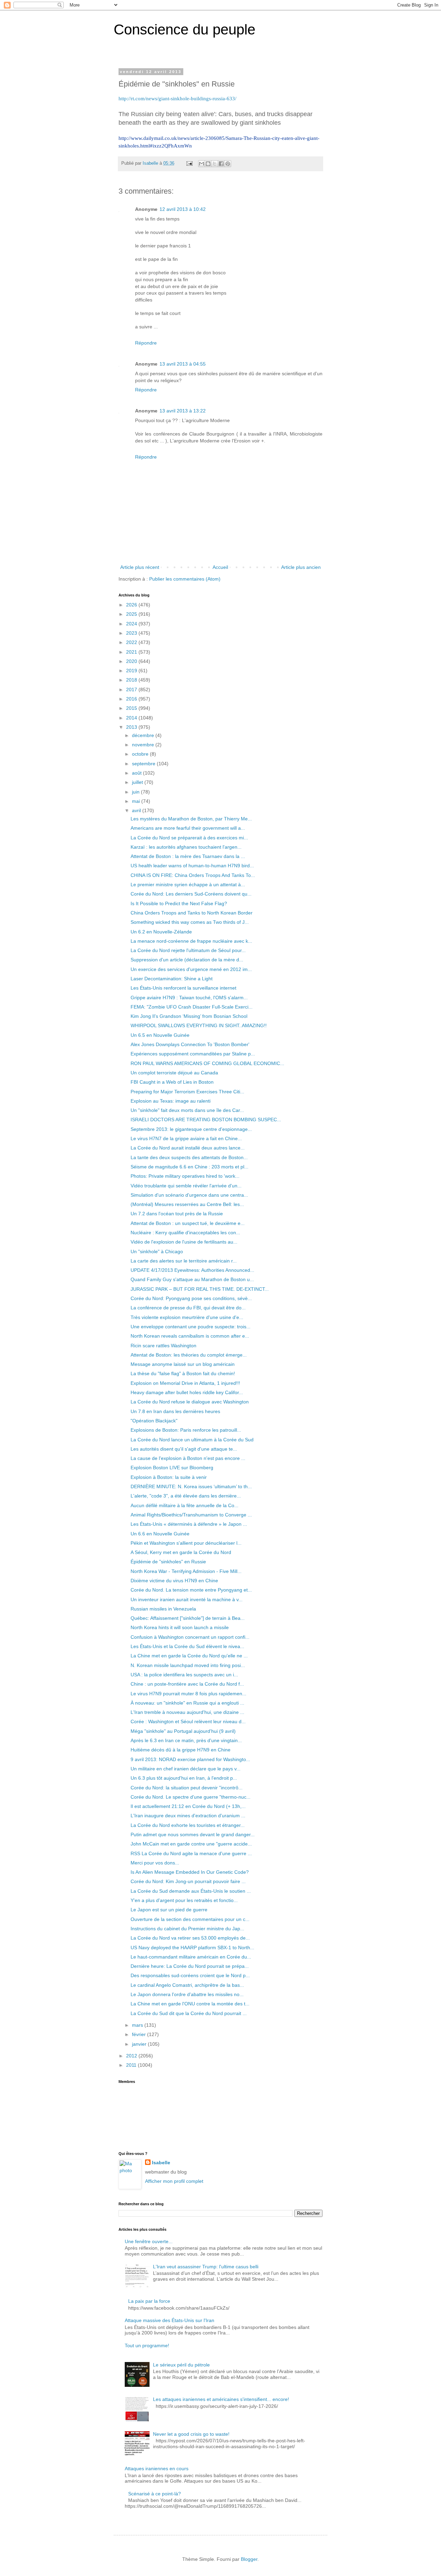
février (140, 2034)
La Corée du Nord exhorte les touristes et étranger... (188, 1825)
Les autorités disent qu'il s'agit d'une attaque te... (184, 1449)
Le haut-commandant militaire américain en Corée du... (191, 1957)
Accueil (220, 567)
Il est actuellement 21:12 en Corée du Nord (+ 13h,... (188, 1806)
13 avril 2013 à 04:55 (183, 364)
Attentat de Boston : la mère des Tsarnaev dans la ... (188, 856)
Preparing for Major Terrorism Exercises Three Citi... (187, 1092)
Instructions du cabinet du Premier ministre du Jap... (187, 1929)
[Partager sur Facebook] (221, 164)
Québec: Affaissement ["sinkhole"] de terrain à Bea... (188, 1618)
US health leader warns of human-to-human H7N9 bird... (192, 866)
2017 (132, 689)
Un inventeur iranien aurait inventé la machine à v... (187, 1599)
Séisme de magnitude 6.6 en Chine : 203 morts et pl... (189, 1167)
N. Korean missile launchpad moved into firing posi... (188, 1665)
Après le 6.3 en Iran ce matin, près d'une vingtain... (186, 1740)
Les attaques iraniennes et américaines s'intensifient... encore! (221, 2399)
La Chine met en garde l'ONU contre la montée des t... (190, 2004)
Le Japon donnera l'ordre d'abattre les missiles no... (187, 1994)
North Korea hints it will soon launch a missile (180, 1627)
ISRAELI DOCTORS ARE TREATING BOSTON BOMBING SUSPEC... (206, 1120)
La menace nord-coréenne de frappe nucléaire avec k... (191, 941)
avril (137, 810)
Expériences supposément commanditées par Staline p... (193, 1054)
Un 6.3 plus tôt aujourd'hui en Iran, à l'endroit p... (184, 1778)
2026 (132, 605)
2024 (132, 624)
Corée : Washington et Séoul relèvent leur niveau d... (188, 1721)
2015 (132, 708)
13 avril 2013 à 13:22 (183, 411)
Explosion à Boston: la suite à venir (169, 1477)
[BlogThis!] (208, 164)
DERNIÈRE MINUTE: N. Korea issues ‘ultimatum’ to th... (191, 1486)
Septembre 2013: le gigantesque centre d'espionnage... (191, 1129)
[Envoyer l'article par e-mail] (189, 163)
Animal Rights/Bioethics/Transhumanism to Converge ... (191, 1515)
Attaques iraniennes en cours (157, 2468)
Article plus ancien (301, 567)
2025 (132, 614)
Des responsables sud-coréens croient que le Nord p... (190, 1975)
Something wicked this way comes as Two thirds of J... (190, 922)
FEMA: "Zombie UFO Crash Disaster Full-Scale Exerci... (192, 1007)
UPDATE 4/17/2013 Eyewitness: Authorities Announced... (192, 1270)
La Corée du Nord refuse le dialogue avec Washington (190, 1402)
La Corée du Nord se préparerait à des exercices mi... (189, 838)
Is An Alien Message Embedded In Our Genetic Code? (190, 1872)
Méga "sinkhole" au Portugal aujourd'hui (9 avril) (183, 1731)
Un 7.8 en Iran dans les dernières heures (175, 1411)
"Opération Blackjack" (154, 1421)
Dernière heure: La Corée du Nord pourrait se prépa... (190, 1966)
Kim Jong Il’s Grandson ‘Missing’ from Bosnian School (189, 1016)
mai (137, 801)
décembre (144, 735)
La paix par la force (149, 2301)
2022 (132, 642)
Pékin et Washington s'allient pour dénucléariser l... (186, 1543)
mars (138, 2025)
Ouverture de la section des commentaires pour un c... (190, 1919)
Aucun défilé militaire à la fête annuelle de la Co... (184, 1505)
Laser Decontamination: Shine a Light (172, 979)
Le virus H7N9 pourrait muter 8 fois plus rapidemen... (188, 1694)
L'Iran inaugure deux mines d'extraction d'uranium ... (188, 1816)
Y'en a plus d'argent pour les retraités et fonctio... (184, 1900)
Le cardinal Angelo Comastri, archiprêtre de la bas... (187, 1985)
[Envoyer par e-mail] (202, 164)
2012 (132, 2056)
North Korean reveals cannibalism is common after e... (190, 1336)
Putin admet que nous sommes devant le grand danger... (193, 1834)
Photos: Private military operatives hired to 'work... (185, 1176)
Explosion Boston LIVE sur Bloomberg (172, 1468)
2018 (132, 680)
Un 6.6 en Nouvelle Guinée (160, 1534)
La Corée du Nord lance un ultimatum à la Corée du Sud (192, 1440)
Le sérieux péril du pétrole (181, 2365)
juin (136, 792)
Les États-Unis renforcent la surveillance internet (183, 988)
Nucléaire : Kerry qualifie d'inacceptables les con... (185, 1233)
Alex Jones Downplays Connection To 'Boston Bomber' (190, 1044)
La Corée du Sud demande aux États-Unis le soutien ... (191, 1891)
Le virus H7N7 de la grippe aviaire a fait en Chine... (186, 1138)
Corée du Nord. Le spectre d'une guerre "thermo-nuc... (191, 1797)
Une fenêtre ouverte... (149, 2241)
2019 (132, 671)
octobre (141, 754)
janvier (140, 2044)
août (137, 773)
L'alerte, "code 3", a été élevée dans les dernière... (186, 1496)
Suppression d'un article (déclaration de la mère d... (187, 960)
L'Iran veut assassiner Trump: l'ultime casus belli (206, 2267)
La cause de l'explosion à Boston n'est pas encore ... (188, 1458)
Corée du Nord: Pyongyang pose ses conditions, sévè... (191, 1298)
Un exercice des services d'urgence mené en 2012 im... (191, 969)
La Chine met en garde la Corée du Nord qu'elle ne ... (189, 1656)
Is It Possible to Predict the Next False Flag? (179, 903)
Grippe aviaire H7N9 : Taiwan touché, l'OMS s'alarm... (189, 998)
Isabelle (161, 2163)
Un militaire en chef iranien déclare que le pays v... (186, 1769)
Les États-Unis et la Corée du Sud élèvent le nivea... (187, 1646)
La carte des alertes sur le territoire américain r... (184, 1261)
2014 (132, 718)
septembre (144, 764)
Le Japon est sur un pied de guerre (169, 1910)
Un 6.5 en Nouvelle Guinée (160, 1035)
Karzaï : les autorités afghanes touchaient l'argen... (186, 847)
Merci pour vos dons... (155, 1863)
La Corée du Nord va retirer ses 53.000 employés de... (190, 1938)
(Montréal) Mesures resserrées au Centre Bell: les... (187, 1204)
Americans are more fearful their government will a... (188, 828)
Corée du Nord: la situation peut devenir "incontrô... (187, 1788)
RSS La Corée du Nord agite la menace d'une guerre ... (191, 1853)
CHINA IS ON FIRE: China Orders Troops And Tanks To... (193, 875)
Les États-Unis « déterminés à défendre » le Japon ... (189, 1524)
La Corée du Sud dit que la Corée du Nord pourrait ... (189, 2013)
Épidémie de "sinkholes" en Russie (168, 1562)
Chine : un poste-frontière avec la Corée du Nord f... (187, 1684)
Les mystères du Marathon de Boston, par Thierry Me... (191, 819)
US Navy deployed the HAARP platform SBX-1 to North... (192, 1948)
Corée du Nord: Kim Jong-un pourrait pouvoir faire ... (188, 1881)
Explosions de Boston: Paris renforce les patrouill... (186, 1430)
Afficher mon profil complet (174, 2181)
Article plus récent (140, 567)
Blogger (249, 2559)
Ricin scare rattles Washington (163, 1346)
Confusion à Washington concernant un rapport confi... (190, 1637)
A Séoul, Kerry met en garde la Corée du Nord (181, 1552)
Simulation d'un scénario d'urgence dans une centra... (189, 1195)
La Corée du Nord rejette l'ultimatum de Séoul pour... (188, 950)
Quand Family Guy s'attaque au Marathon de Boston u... (192, 1279)
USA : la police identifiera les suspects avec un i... (184, 1675)
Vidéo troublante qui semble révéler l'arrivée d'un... (186, 1186)
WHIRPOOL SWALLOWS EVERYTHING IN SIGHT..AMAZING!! (199, 1025)
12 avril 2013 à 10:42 (183, 209)
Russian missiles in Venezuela (163, 1609)
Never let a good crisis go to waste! (191, 2434)
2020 (132, 661)
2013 (132, 727)
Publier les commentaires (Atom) (185, 579)
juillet (138, 782)
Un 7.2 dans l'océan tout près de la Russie (177, 1214)
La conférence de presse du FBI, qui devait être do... (188, 1308)
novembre (144, 745)
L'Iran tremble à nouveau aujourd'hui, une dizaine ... (187, 1712)
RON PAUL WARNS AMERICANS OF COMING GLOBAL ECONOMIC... (207, 1063)
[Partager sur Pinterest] (228, 164)
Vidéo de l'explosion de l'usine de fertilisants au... (184, 1242)
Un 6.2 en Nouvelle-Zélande (161, 932)
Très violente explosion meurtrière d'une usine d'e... (187, 1317)
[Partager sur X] (215, 164)
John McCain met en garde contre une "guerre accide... (191, 1844)
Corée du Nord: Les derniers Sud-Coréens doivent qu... (191, 894)
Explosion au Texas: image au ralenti (171, 1101)
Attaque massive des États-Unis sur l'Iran (170, 2320)
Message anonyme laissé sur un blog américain (183, 1364)
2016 (132, 699)
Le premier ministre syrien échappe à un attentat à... (188, 885)
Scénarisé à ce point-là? (155, 2494)
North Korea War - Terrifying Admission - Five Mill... (186, 1571)
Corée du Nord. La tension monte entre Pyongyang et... (191, 1590)
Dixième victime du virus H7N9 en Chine (174, 1581)
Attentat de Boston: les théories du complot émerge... (189, 1355)
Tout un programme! (147, 2345)
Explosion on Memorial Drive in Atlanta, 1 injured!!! (185, 1383)
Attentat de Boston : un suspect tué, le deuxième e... (188, 1223)
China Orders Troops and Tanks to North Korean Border (192, 913)
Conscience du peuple (184, 29)
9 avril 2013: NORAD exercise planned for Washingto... (190, 1759)
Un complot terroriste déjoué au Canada (174, 1073)
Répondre (146, 343)
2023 (132, 633)
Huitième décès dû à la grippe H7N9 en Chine (181, 1750)
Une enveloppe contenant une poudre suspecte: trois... (191, 1327)
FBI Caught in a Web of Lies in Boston (172, 1082)
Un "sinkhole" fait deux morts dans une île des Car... (187, 1110)
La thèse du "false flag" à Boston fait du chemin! (183, 1373)
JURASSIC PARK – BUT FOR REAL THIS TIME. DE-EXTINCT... (200, 1289)
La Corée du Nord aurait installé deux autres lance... (188, 1148)
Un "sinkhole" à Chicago (157, 1251)
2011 (132, 2065)
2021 (132, 652)
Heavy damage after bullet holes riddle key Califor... (187, 1392)
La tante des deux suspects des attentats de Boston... (189, 1157)
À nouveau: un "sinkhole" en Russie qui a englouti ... (187, 1703)
